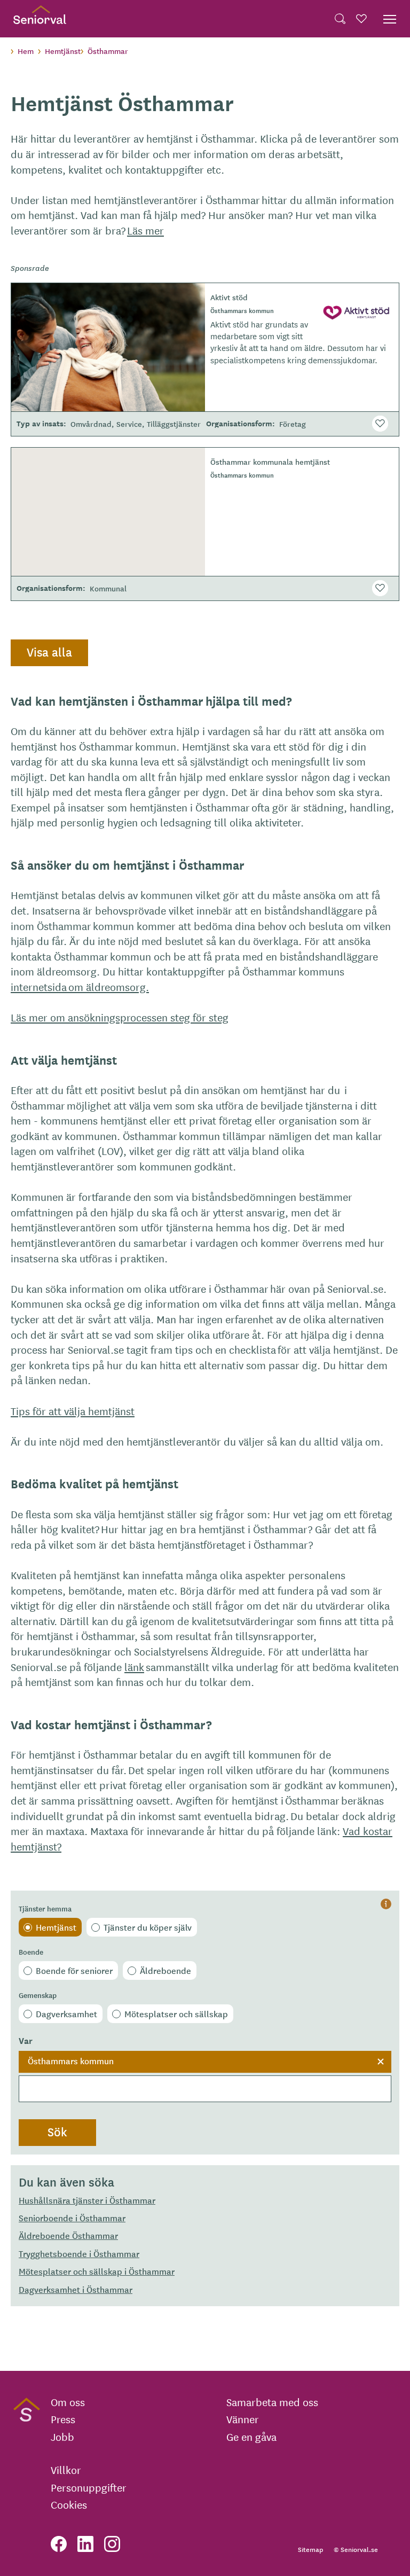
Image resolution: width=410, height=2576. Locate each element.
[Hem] (40, 19)
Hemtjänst (56, 1927)
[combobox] (205, 2077)
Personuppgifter (89, 2487)
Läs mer (145, 230)
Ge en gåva (251, 2437)
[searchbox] (205, 2089)
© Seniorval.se (356, 2549)
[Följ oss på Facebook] (59, 2544)
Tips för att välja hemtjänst (73, 1411)
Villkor (66, 2470)
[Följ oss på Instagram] (112, 2544)
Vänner (243, 2419)
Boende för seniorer (74, 1970)
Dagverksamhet (66, 2013)
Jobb (62, 2437)
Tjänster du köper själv (148, 1927)
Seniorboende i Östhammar (72, 2218)
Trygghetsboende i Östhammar (79, 2253)
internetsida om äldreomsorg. (80, 986)
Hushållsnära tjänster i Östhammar (87, 2200)
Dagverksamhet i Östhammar (76, 2289)
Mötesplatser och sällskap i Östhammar (97, 2271)
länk (134, 1666)
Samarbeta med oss (272, 2402)
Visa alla (49, 652)
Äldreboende (165, 1970)
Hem (26, 51)
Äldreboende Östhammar (68, 2235)
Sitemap (310, 2549)
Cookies (69, 2504)
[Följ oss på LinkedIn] (85, 2544)
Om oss (68, 2402)
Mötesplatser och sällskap (176, 2013)
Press (63, 2419)
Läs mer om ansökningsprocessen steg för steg (120, 1017)
